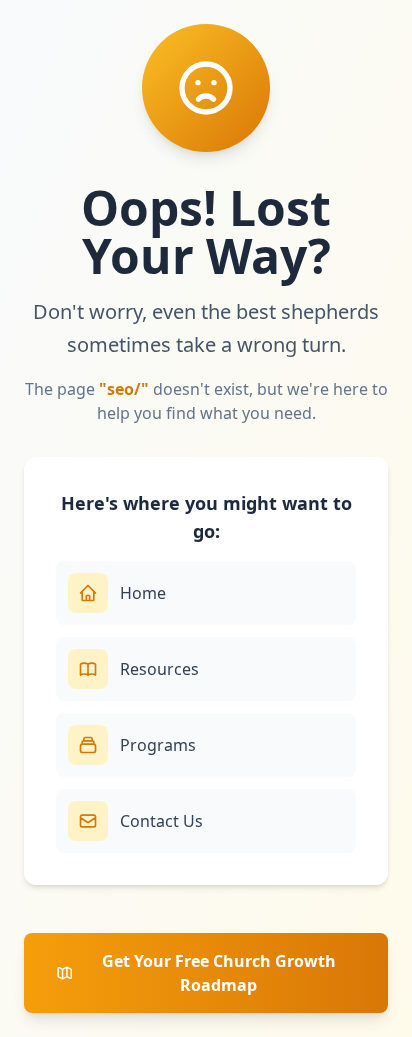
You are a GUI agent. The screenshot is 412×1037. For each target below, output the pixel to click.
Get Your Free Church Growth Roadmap (219, 973)
